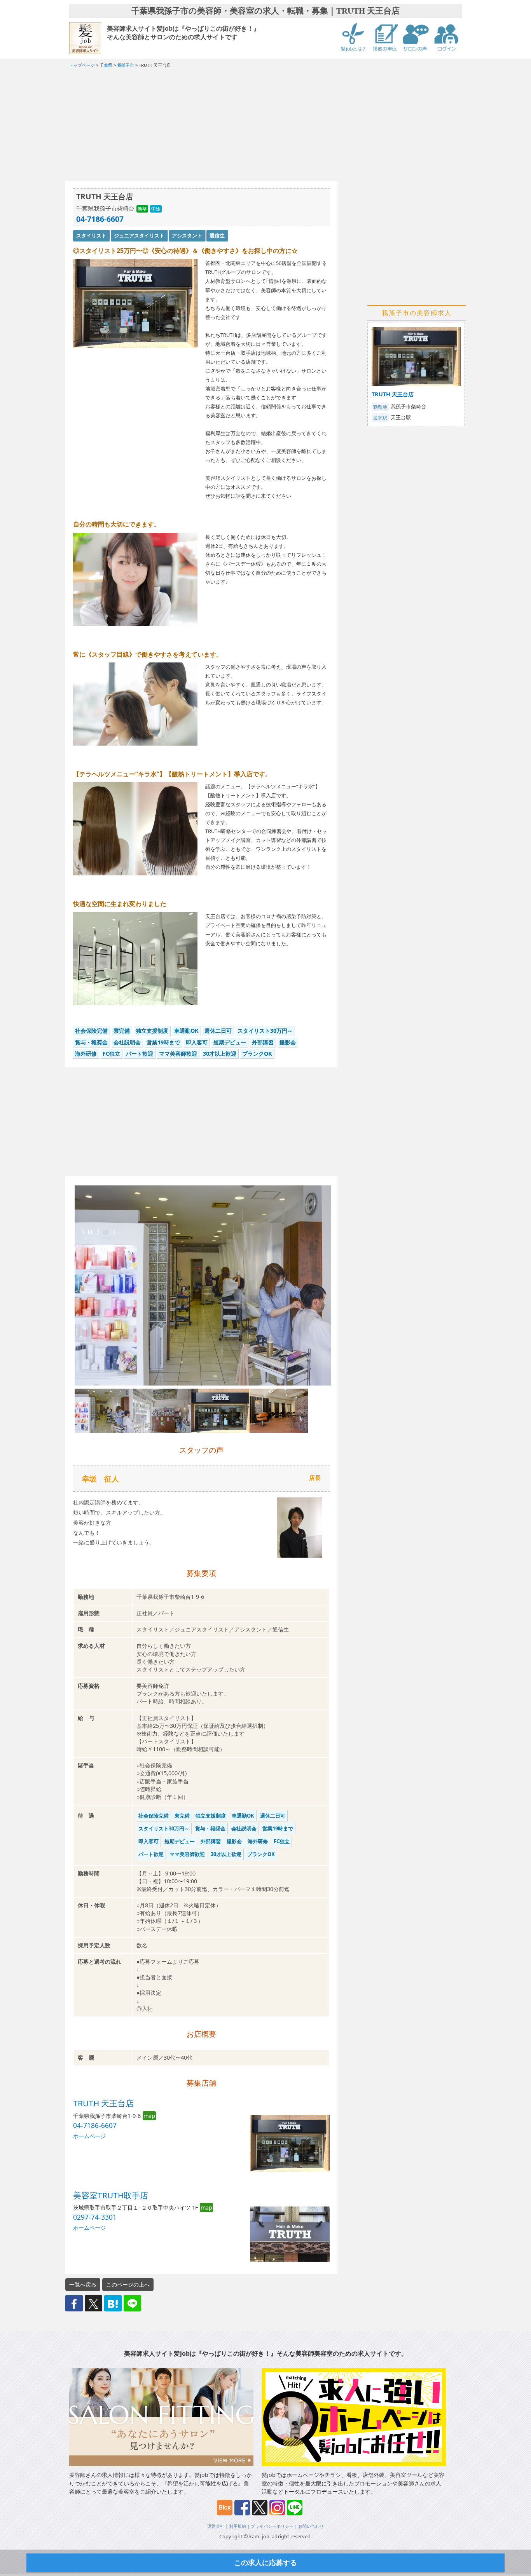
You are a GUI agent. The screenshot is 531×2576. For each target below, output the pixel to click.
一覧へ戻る (83, 2284)
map (149, 2116)
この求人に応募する (265, 2562)
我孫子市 (126, 65)
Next (344, 1293)
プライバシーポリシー (272, 2526)
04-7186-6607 (100, 219)
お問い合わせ (311, 2526)
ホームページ (89, 2136)
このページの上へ (128, 2284)
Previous (63, 1293)
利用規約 (238, 2526)
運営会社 (216, 2526)
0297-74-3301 (95, 2217)
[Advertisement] (201, 126)
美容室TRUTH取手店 (111, 2195)
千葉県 (106, 65)
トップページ (82, 65)
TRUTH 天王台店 (103, 2103)
